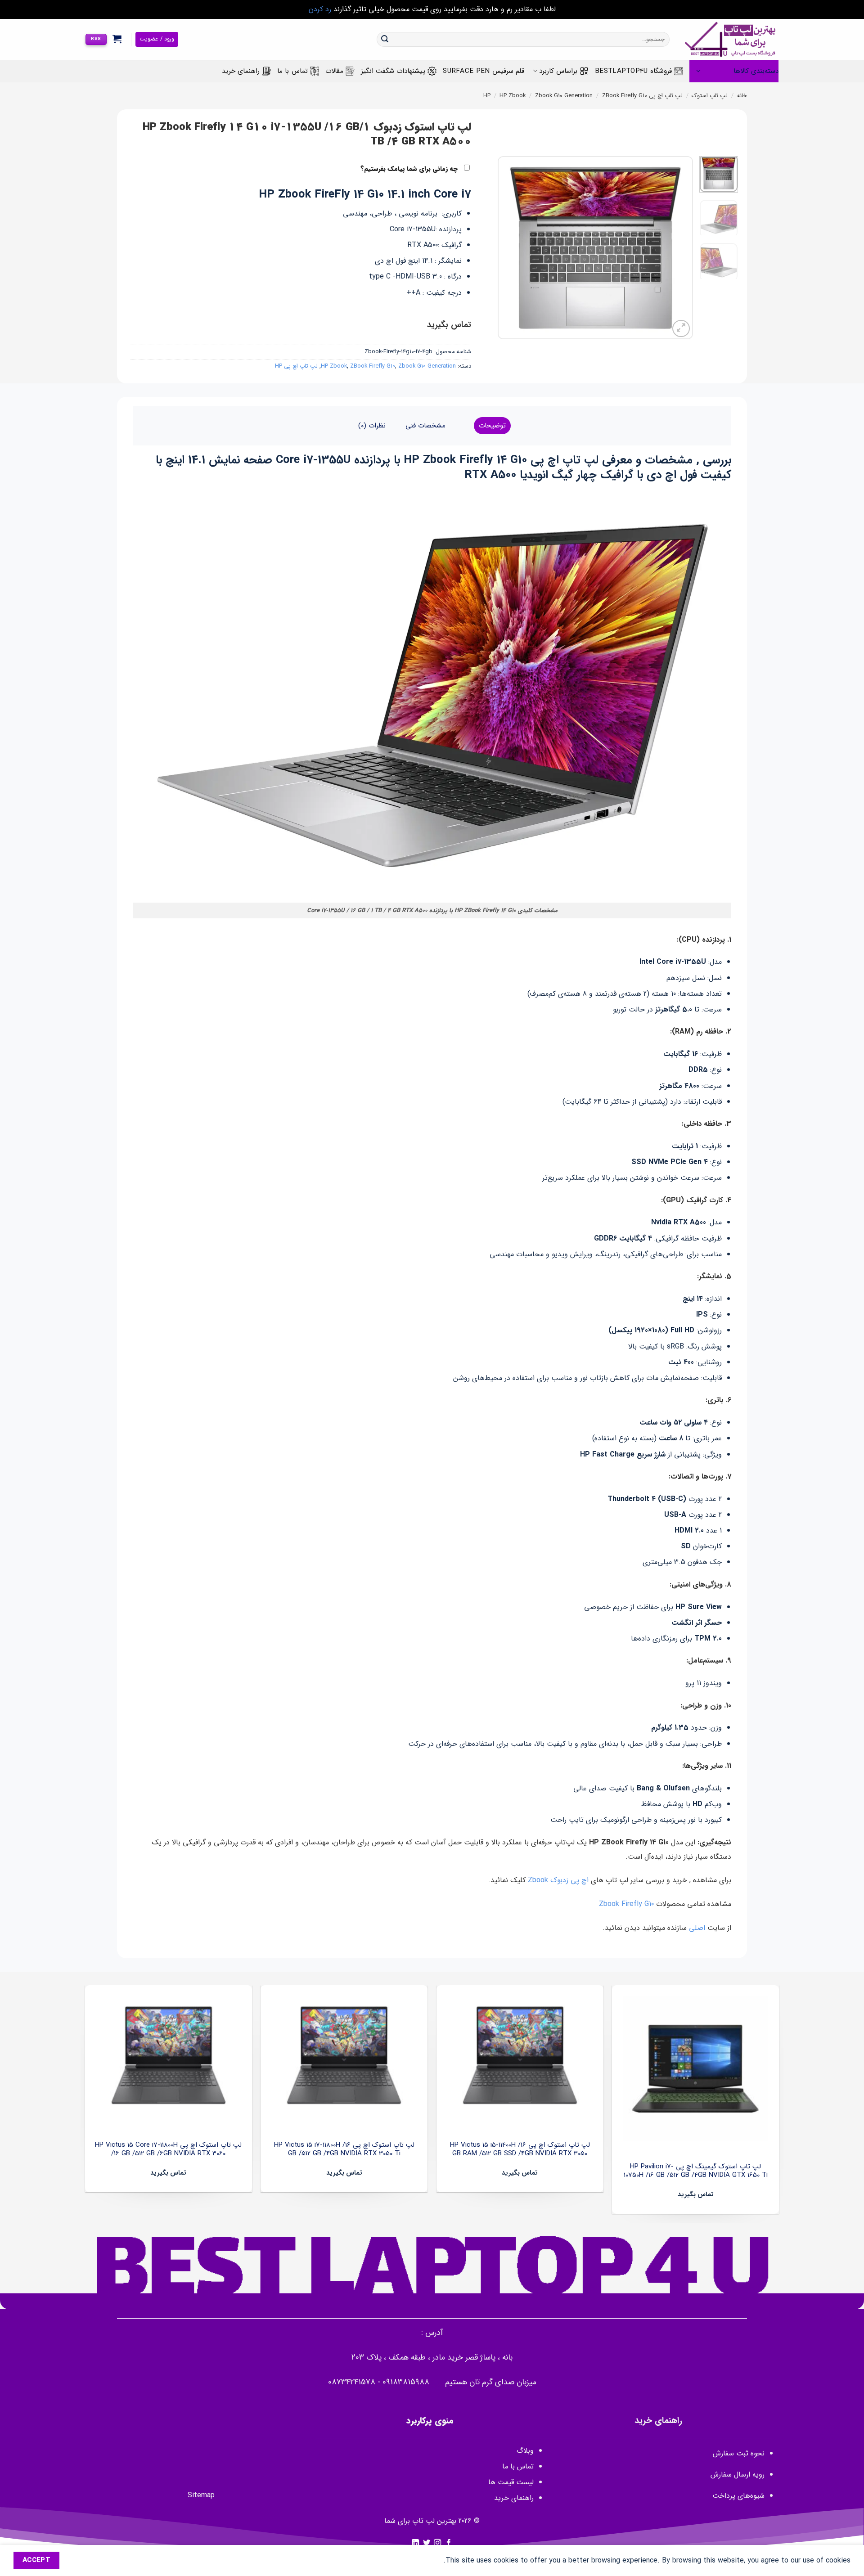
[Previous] (678, 248)
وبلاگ (525, 2451)
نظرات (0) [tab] (372, 426)
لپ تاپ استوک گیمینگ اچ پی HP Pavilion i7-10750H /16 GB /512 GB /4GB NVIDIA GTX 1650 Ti (696, 2171)
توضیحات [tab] (492, 426)
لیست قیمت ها (511, 2482)
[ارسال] (385, 40)
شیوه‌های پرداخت (738, 2496)
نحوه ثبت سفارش (739, 2453)
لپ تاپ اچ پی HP (296, 366)
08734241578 (352, 2382)
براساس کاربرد (558, 71)
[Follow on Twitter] (427, 2543)
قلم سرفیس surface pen (484, 71)
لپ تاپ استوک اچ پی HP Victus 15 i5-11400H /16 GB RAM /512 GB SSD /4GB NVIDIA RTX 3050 (520, 2150)
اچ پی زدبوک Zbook (558, 1880)
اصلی (698, 1928)
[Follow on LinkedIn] (415, 2543)
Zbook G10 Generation (564, 96)
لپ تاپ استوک (710, 96)
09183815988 (406, 2382)
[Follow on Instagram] (437, 2543)
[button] (117, 39)
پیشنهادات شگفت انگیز (393, 71)
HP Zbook (513, 96)
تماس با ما (292, 71)
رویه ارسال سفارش (738, 2475)
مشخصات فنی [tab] (425, 426)
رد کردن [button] (320, 9)
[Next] (507, 248)
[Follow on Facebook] (449, 2543)
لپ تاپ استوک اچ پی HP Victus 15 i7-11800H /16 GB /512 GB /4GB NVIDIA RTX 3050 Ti (344, 2150)
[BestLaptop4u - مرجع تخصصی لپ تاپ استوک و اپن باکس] (731, 39)
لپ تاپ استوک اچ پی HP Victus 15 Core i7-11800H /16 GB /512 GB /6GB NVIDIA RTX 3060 (168, 2150)
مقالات (334, 71)
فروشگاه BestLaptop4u (633, 71)
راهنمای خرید (241, 71)
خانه (742, 96)
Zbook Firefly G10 (626, 1904)
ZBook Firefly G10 (625, 96)
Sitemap (201, 2495)
